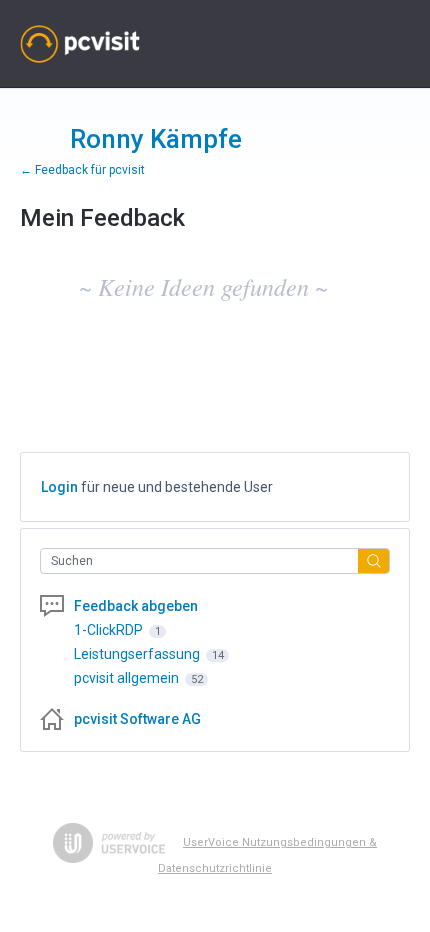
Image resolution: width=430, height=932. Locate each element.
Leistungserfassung (138, 654)
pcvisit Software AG (137, 719)
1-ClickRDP (110, 630)
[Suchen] (374, 560)
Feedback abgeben (136, 606)
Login (59, 487)
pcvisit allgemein (128, 678)
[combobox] (204, 561)
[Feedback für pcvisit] (80, 44)
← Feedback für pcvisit (82, 170)
